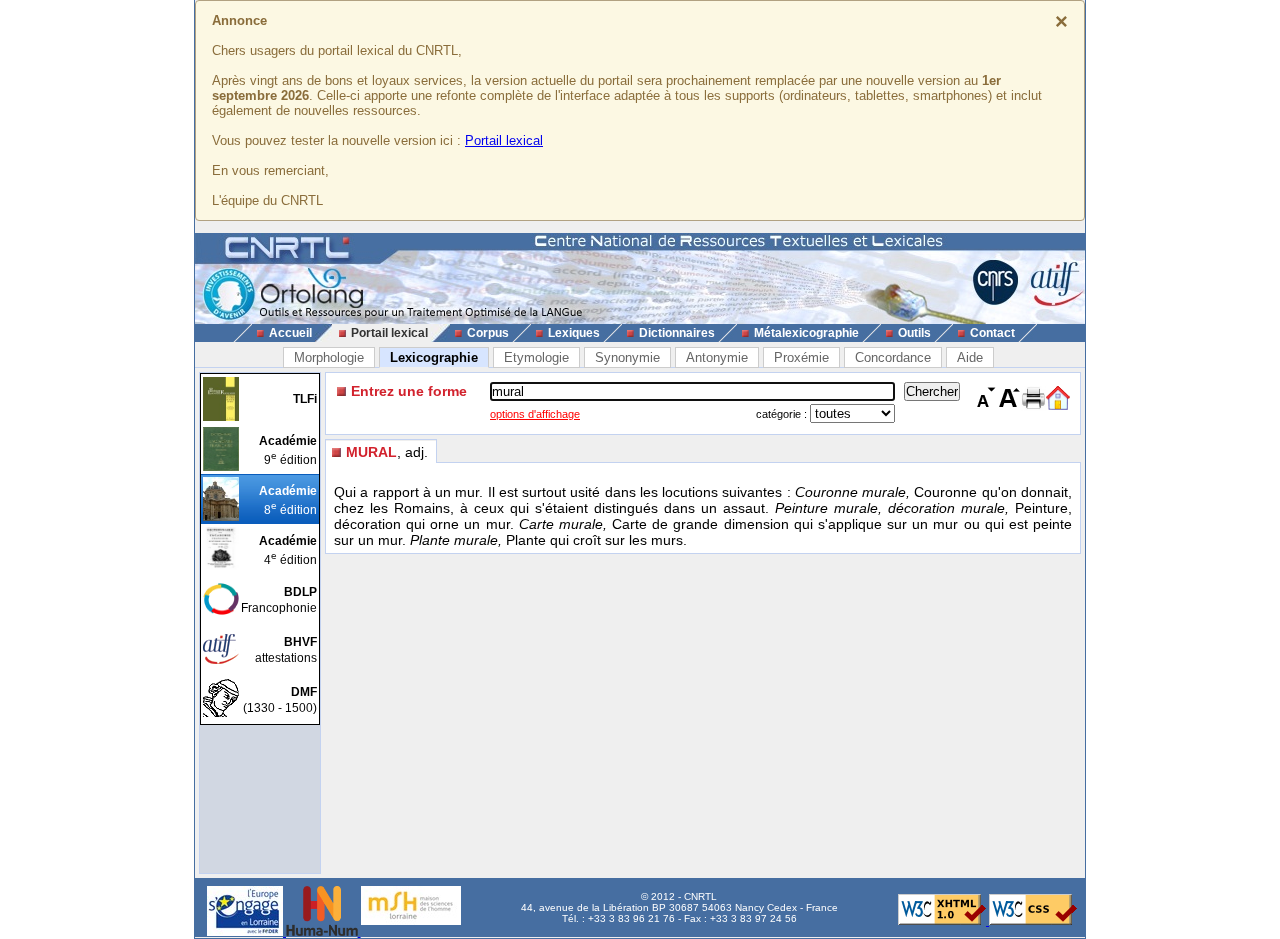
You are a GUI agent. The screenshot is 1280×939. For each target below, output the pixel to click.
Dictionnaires (677, 333)
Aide (970, 357)
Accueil (290, 333)
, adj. (387, 452)
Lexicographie (434, 357)
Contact (992, 333)
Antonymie (717, 357)
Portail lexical (504, 140)
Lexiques (574, 333)
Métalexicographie (806, 333)
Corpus (488, 333)
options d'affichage (535, 414)
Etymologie (536, 357)
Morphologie (329, 357)
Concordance (893, 357)
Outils (914, 333)
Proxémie (801, 357)
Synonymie (627, 357)
